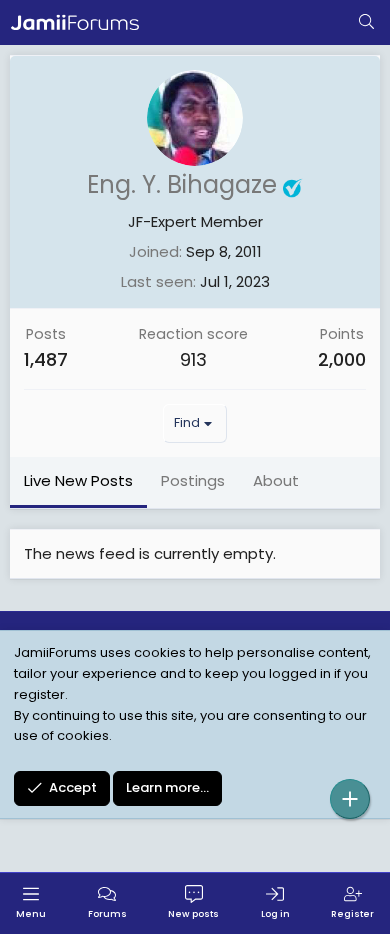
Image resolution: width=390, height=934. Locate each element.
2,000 (342, 359)
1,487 (46, 359)
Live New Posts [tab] (78, 480)
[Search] (366, 23)
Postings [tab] (193, 480)
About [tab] (276, 480)
